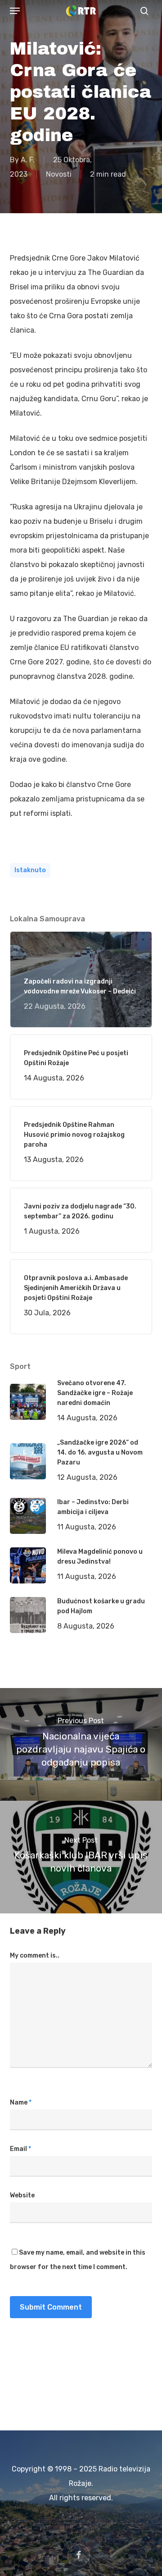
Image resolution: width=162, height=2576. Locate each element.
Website (22, 2195)
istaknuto (30, 870)
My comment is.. (35, 1956)
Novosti (59, 174)
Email (20, 2149)
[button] (15, 11)
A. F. (28, 160)
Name (21, 2102)
